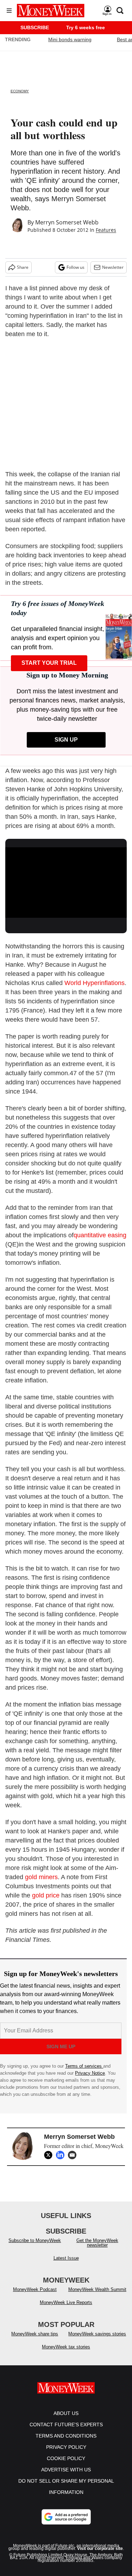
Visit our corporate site (100, 2556)
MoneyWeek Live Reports (66, 2309)
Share (23, 267)
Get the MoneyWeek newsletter (97, 2250)
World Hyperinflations (95, 983)
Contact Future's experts (66, 2432)
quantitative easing (100, 1235)
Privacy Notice (90, 2073)
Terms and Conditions (66, 2443)
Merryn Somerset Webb (67, 222)
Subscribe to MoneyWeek (35, 2247)
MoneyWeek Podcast (35, 2296)
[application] (66, 881)
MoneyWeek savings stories (97, 2341)
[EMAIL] (74, 2155)
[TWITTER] (50, 2155)
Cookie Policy (66, 2465)
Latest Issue (66, 2265)
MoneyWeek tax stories (66, 2354)
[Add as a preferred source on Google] (66, 2524)
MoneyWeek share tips (35, 2341)
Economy (20, 91)
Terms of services (84, 2066)
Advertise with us (66, 2477)
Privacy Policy (66, 2454)
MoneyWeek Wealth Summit (97, 2296)
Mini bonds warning (70, 39)
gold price (46, 1895)
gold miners (41, 1877)
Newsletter (113, 267)
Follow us (76, 267)
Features (106, 230)
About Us (66, 2420)
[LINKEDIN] (62, 2155)
